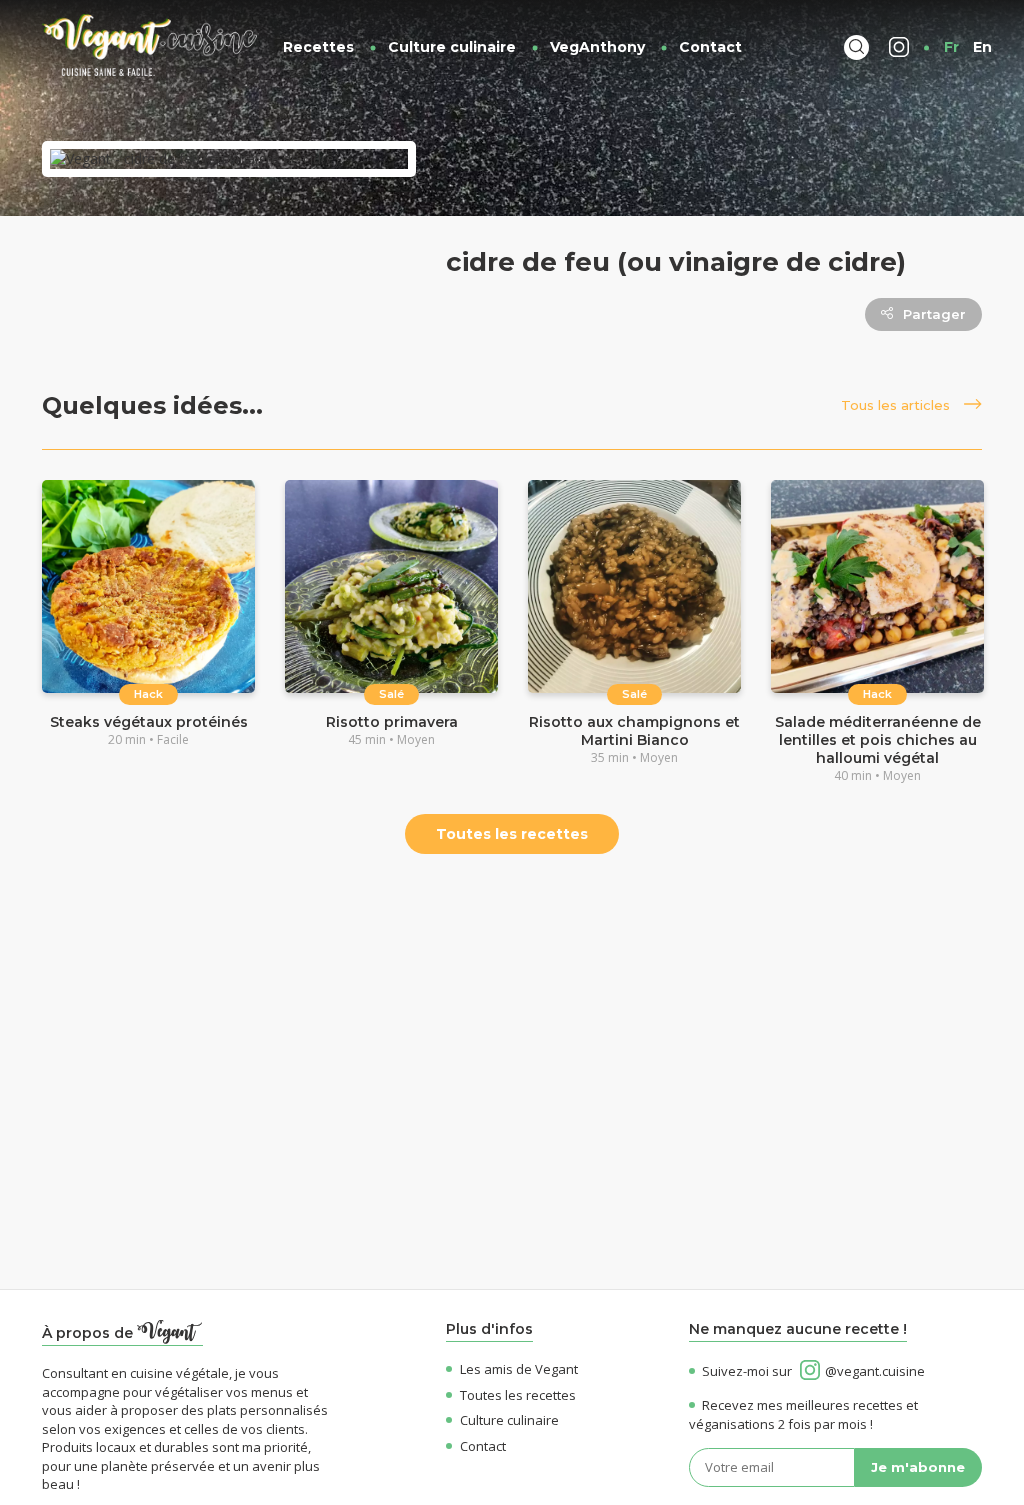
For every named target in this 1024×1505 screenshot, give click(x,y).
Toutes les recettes (512, 834)
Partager (934, 314)
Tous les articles (897, 405)
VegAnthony (597, 47)
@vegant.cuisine (875, 1371)
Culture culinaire (452, 47)
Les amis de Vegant (519, 1369)
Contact (710, 47)
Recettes (318, 47)
